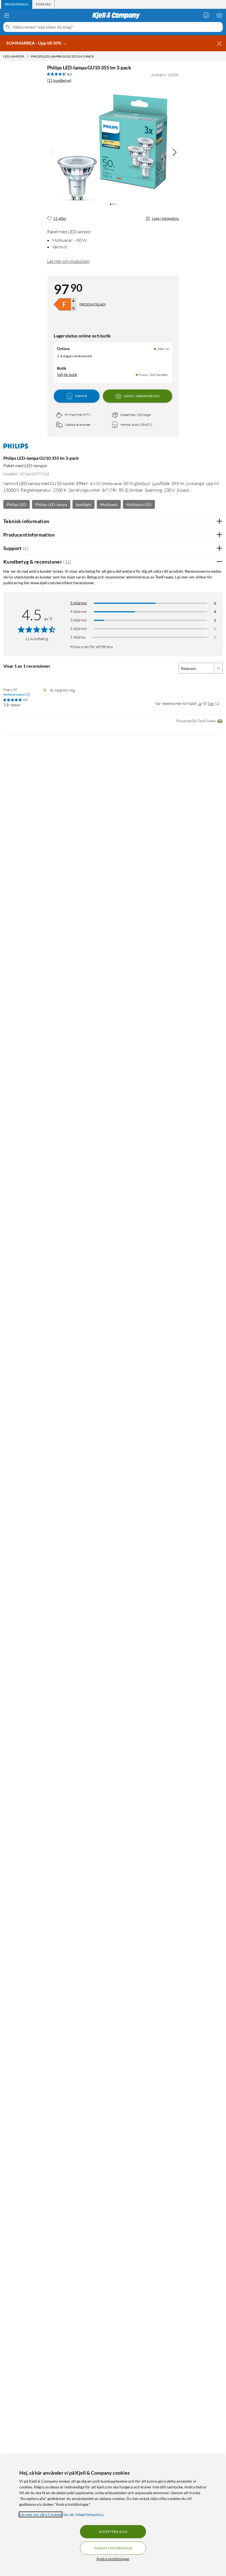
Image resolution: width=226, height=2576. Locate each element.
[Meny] (7, 15)
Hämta (81, 396)
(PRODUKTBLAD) (92, 304)
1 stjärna (78, 637)
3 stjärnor (79, 620)
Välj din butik (67, 375)
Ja (200, 703)
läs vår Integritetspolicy (83, 2514)
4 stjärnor (79, 611)
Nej (211, 703)
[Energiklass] (65, 304)
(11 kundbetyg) (59, 80)
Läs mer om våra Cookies (41, 2514)
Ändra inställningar (113, 2559)
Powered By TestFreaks (196, 721)
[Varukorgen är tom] (219, 15)
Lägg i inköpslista (165, 218)
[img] (174, 152)
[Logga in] (206, 15)
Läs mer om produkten (68, 261)
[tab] (17, 4)
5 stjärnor (79, 603)
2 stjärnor (79, 628)
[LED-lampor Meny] (28, 56)
